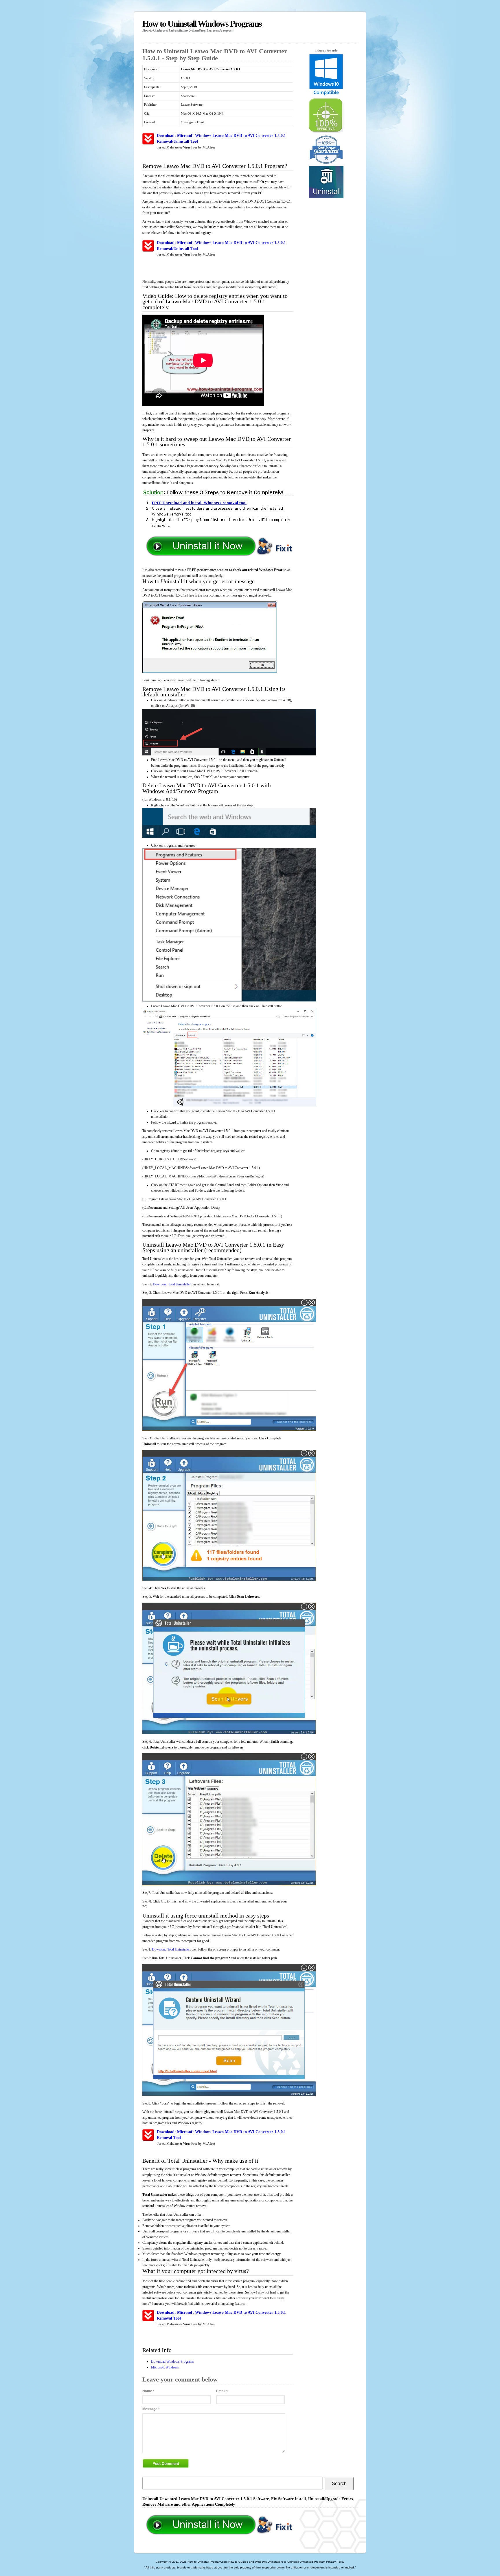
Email (222, 2391)
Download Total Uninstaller (172, 1284)
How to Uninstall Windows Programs (202, 26)
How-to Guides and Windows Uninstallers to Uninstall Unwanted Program (277, 2562)
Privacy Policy (335, 2562)
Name (148, 2391)
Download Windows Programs (172, 2362)
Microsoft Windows (165, 2367)
